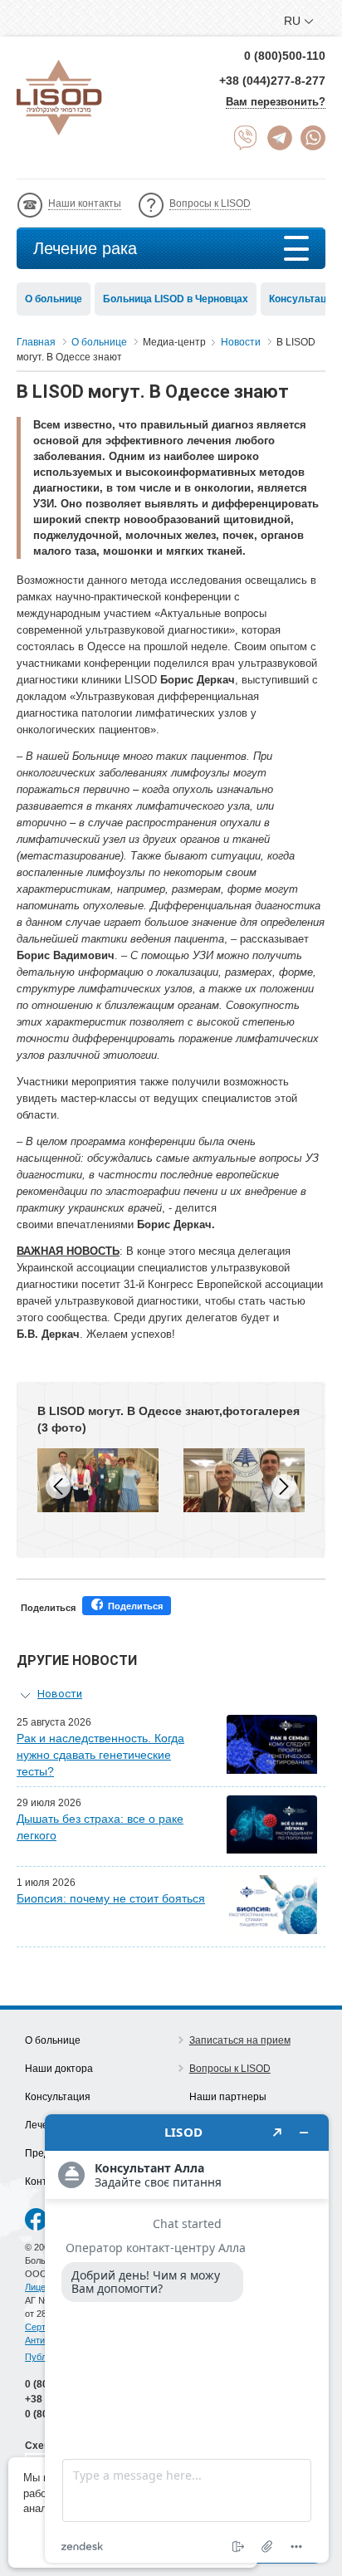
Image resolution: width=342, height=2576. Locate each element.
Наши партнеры (228, 2097)
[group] (98, 1480)
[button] (284, 1486)
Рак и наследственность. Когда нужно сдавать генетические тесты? (100, 1755)
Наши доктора (59, 2069)
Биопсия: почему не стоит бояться (111, 1898)
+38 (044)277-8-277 (272, 81)
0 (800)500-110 (285, 56)
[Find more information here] (187, 2338)
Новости (60, 1694)
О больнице (54, 299)
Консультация (58, 2097)
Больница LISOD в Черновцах (176, 299)
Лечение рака (85, 248)
